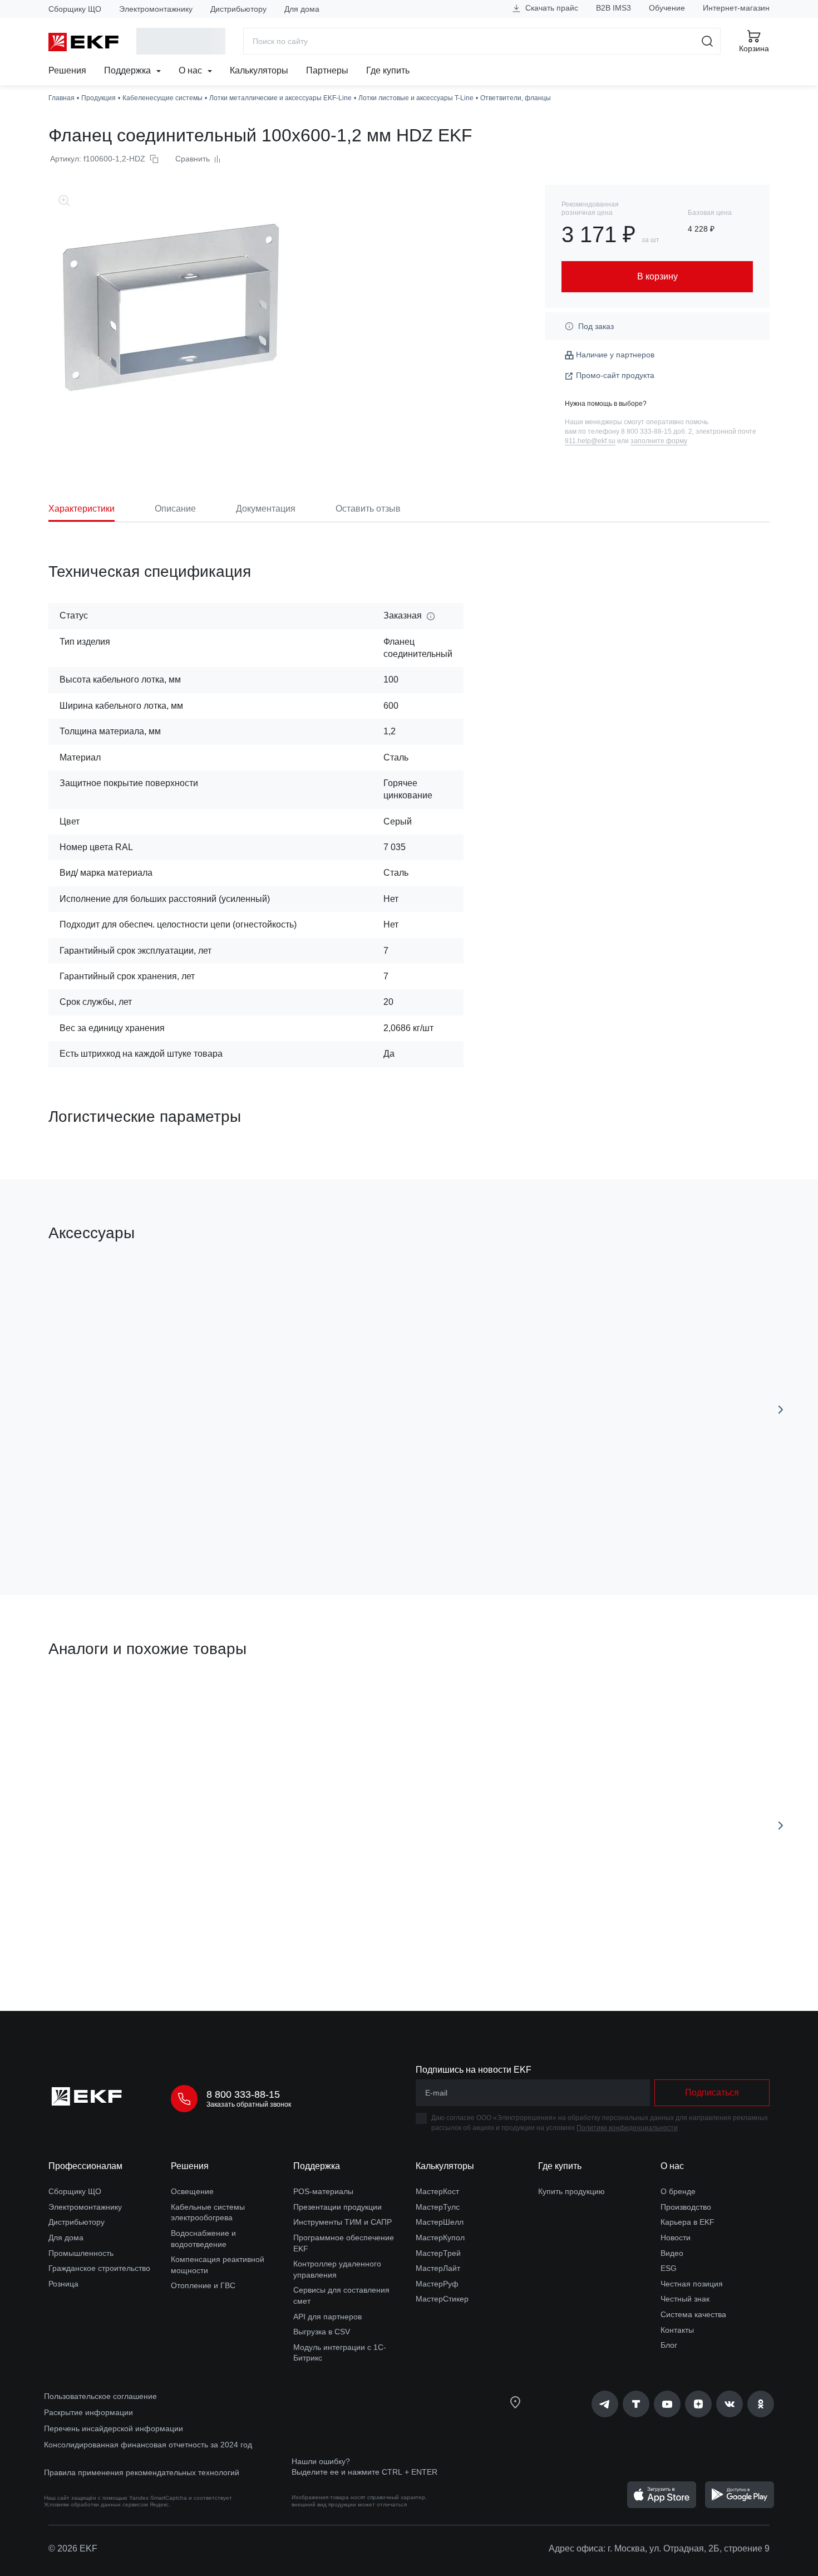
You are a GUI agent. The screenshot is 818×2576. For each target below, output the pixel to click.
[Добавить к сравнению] (211, 1524)
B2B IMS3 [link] (613, 8)
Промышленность (81, 2253)
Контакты (677, 2330)
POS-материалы (323, 2191)
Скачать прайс (551, 8)
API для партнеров (327, 2317)
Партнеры (327, 70)
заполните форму (659, 441)
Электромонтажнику (156, 9)
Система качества (693, 2314)
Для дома (302, 9)
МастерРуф (437, 2284)
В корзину (112, 1523)
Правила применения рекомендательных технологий (142, 2472)
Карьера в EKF (688, 2222)
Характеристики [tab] (82, 509)
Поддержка (129, 70)
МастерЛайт (438, 2268)
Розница (63, 2284)
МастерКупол (440, 2238)
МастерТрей (438, 2253)
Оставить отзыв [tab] (368, 509)
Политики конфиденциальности (627, 2128)
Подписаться (712, 2092)
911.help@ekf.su (590, 441)
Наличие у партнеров (615, 355)
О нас (191, 70)
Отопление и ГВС (203, 2285)
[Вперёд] (781, 1410)
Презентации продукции (337, 2207)
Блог (669, 2345)
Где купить (388, 70)
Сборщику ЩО (75, 9)
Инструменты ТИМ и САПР (343, 2222)
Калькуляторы (259, 70)
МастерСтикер (442, 2299)
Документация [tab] (266, 509)
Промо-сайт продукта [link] (615, 375)
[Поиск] (708, 41)
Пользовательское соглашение (100, 2396)
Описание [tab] (175, 509)
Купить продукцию (571, 2191)
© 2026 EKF (73, 2548)
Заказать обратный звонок (249, 2104)
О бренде (678, 2191)
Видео (672, 2253)
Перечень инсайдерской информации (114, 2428)
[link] (605, 2404)
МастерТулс (438, 2207)
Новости (676, 2238)
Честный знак (685, 2299)
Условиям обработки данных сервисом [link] (96, 2504)
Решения (67, 70)
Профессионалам (85, 2166)
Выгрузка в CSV (322, 2332)
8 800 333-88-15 (243, 2094)
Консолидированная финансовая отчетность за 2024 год (148, 2445)
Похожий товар (90, 1702)
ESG (669, 2268)
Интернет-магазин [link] (736, 8)
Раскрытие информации (88, 2412)
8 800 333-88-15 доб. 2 (657, 431)
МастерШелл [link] (440, 2222)
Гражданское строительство (99, 2268)
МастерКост (437, 2191)
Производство (686, 2207)
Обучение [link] (667, 8)
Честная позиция (692, 2284)
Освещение (192, 2191)
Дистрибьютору (238, 9)
